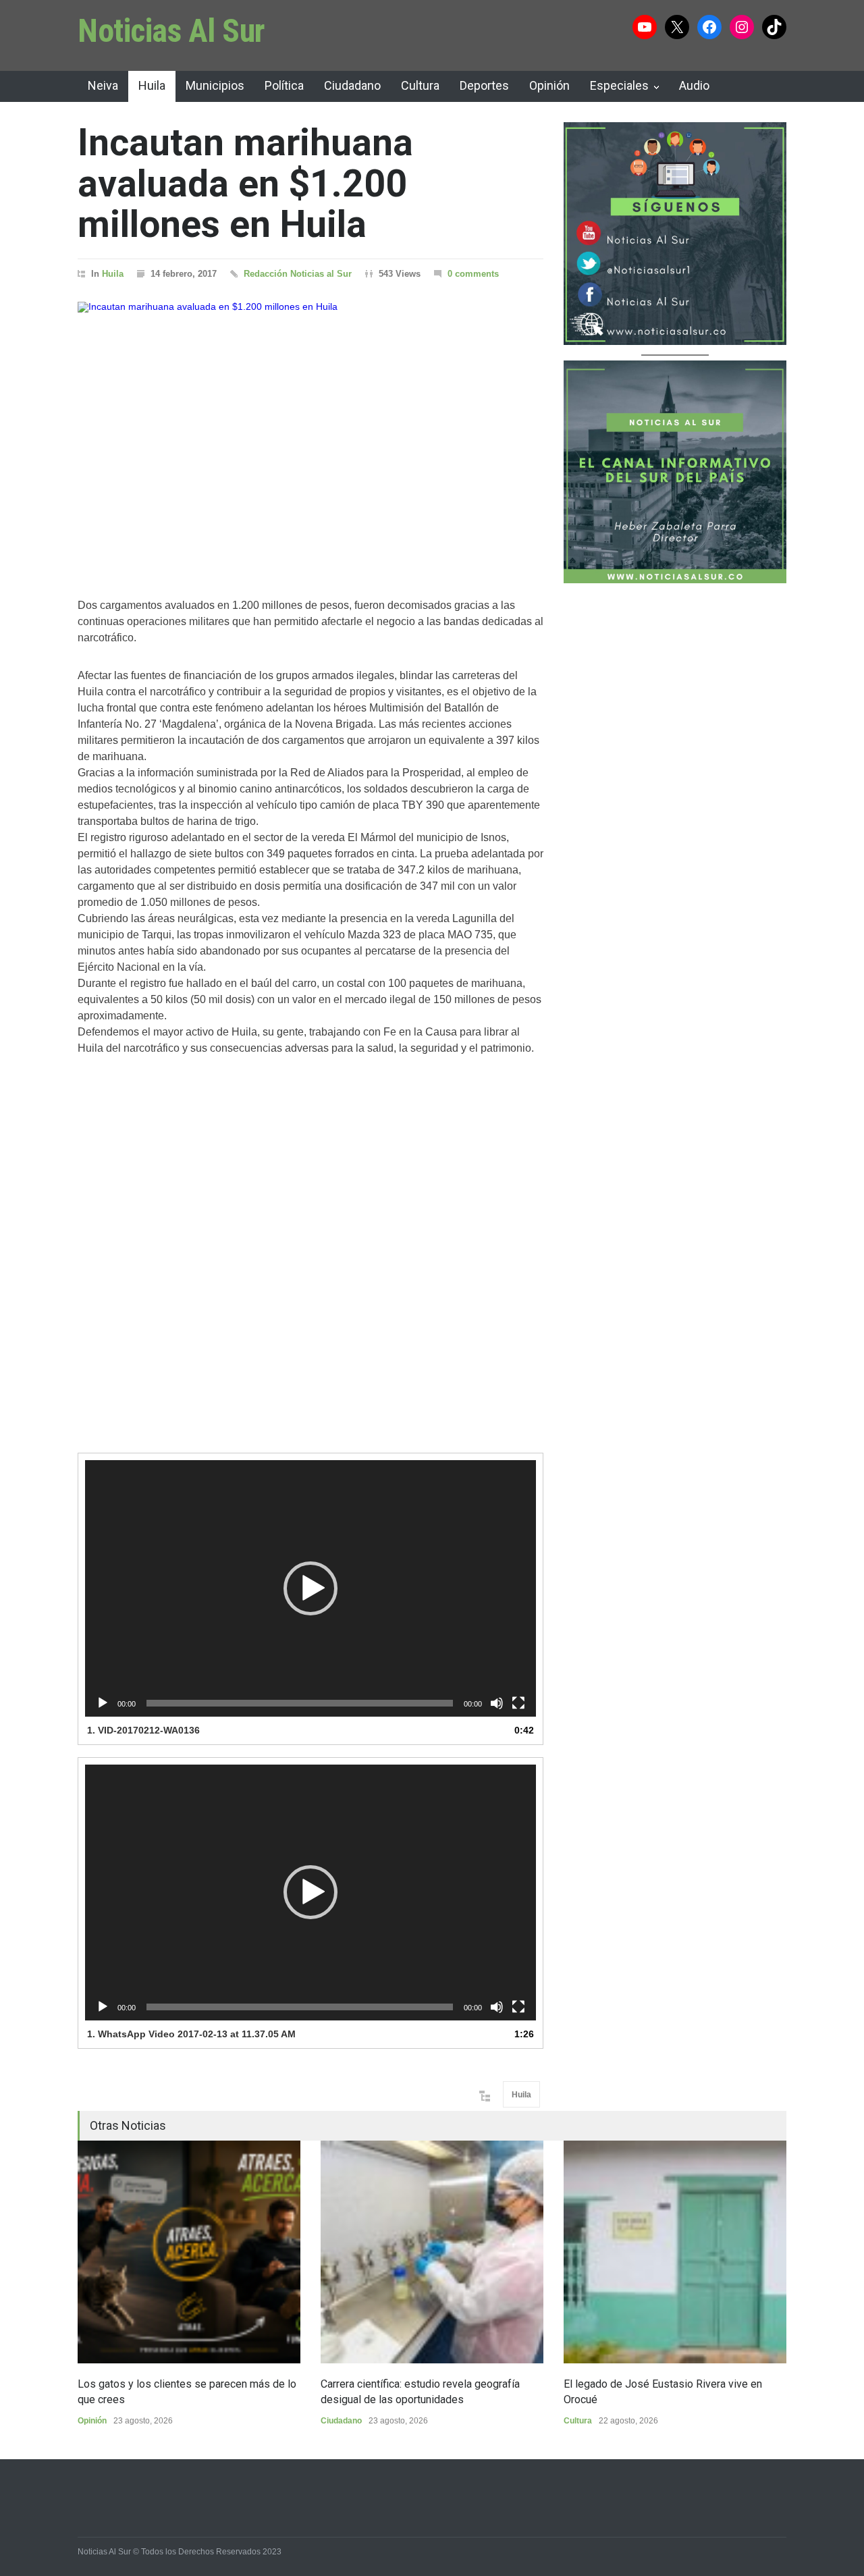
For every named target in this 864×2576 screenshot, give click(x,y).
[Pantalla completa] (518, 1703)
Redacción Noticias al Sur (298, 274)
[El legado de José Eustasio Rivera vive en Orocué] (675, 2252)
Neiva (103, 85)
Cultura (420, 85)
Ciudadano (352, 85)
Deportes (484, 85)
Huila (152, 85)
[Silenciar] (497, 1703)
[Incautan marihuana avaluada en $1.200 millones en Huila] (310, 433)
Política (284, 85)
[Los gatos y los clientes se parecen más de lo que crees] (189, 2252)
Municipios (215, 85)
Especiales (619, 85)
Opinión (549, 85)
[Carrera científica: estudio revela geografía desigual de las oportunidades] (432, 2252)
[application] (310, 1588)
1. (143, 1730)
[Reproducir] (103, 1703)
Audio (694, 85)
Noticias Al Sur (171, 31)
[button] (310, 1588)
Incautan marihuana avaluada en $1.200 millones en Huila (245, 183)
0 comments (473, 274)
